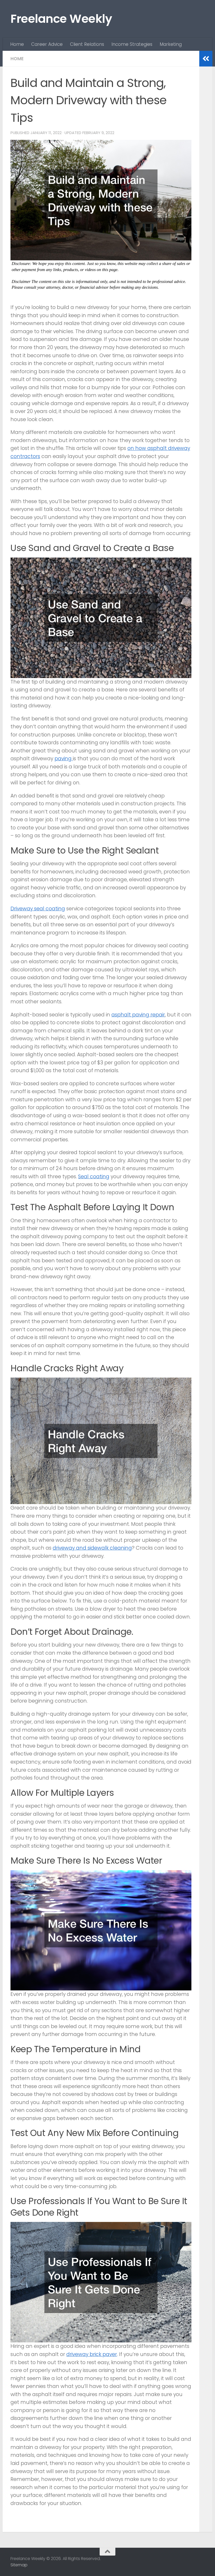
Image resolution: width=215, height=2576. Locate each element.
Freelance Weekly (61, 19)
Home (17, 44)
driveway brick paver (92, 2354)
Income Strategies (132, 44)
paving (64, 759)
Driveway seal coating (38, 909)
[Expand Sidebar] (206, 59)
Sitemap (19, 2565)
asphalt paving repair (138, 1015)
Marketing (171, 44)
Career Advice (47, 44)
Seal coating (94, 1177)
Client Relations (87, 44)
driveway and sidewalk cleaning (92, 1548)
